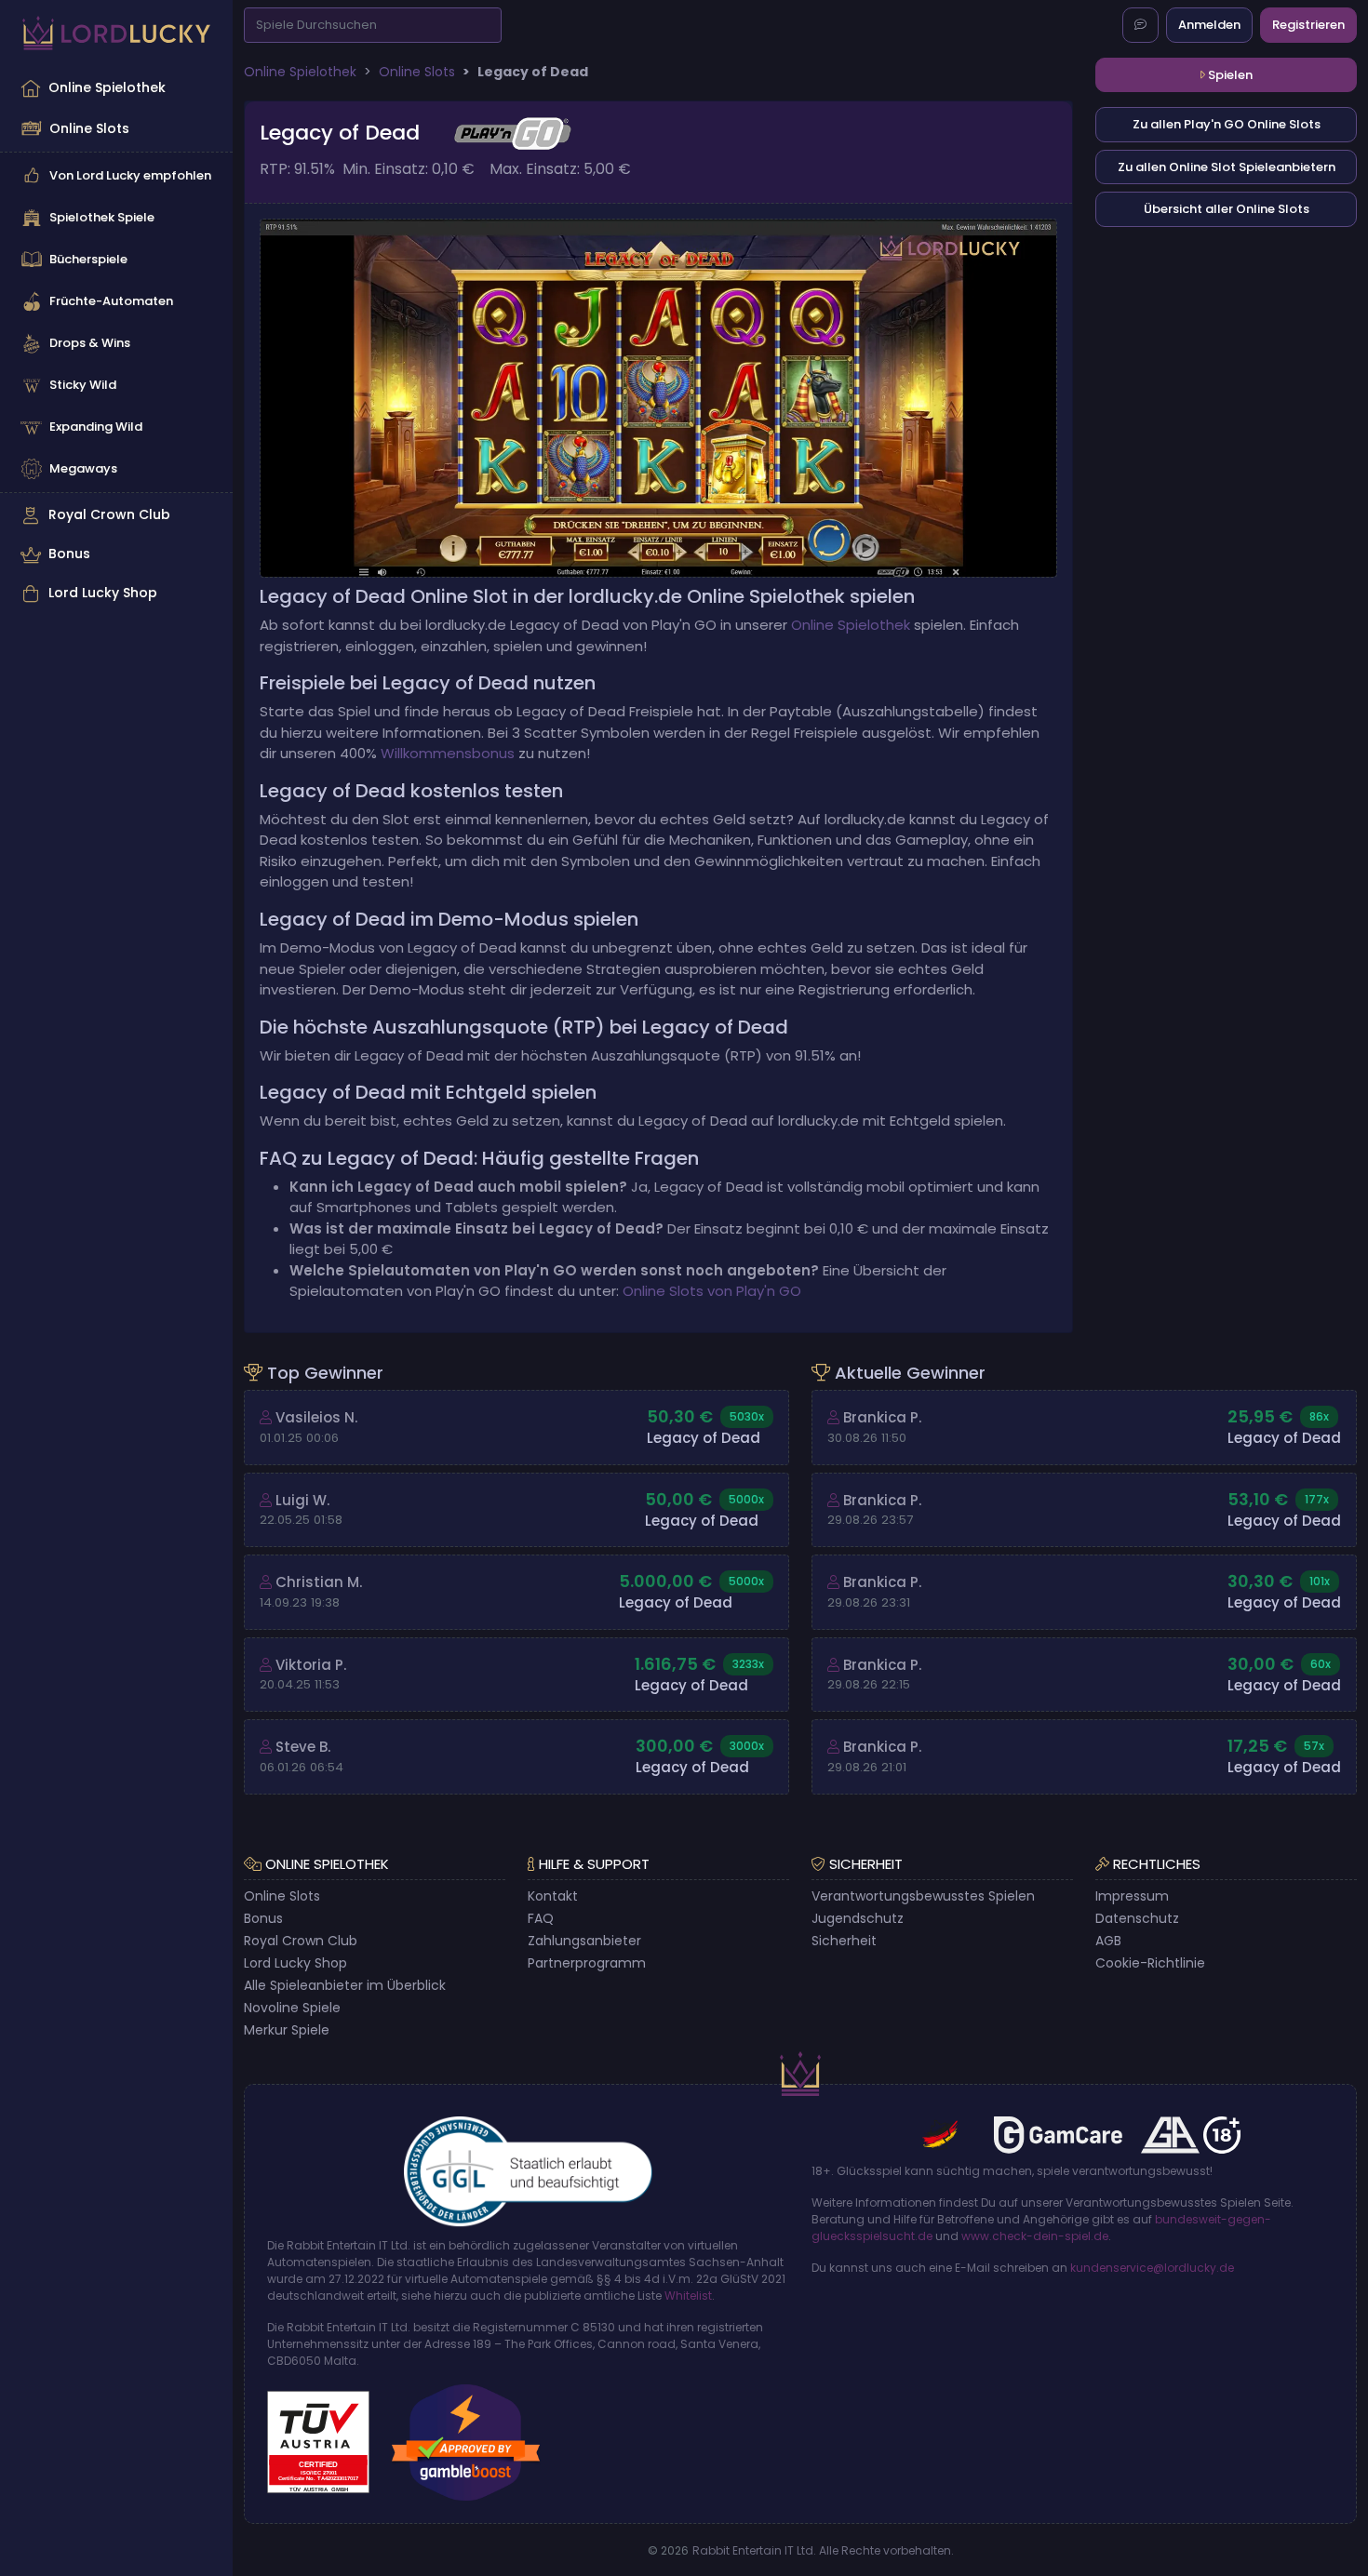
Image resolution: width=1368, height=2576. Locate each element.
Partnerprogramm (587, 1963)
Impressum (1132, 1896)
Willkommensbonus (448, 753)
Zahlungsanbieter (584, 1941)
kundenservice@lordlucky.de (1152, 2268)
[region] (116, 340)
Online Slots (89, 128)
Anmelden (1209, 25)
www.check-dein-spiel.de (1035, 2236)
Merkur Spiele (287, 2030)
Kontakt (553, 1896)
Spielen (1229, 75)
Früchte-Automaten (111, 301)
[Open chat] (1140, 25)
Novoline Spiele (292, 2008)
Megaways (83, 468)
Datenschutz (1137, 1918)
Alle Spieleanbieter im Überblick (345, 1985)
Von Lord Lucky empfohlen (130, 175)
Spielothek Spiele (102, 217)
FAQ (541, 1918)
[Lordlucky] (116, 33)
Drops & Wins (90, 343)
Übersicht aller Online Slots (1227, 209)
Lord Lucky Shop (103, 593)
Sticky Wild (83, 385)
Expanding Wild (96, 427)
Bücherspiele (88, 259)
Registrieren (1308, 25)
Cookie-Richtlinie (1150, 1963)
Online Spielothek (107, 87)
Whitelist (688, 2296)
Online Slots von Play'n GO (712, 1291)
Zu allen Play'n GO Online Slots (1227, 124)
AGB (1108, 1941)
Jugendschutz (858, 1918)
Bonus (69, 554)
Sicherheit (844, 1941)
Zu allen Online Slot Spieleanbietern (1227, 167)
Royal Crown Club (109, 514)
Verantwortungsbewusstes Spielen (923, 1896)
